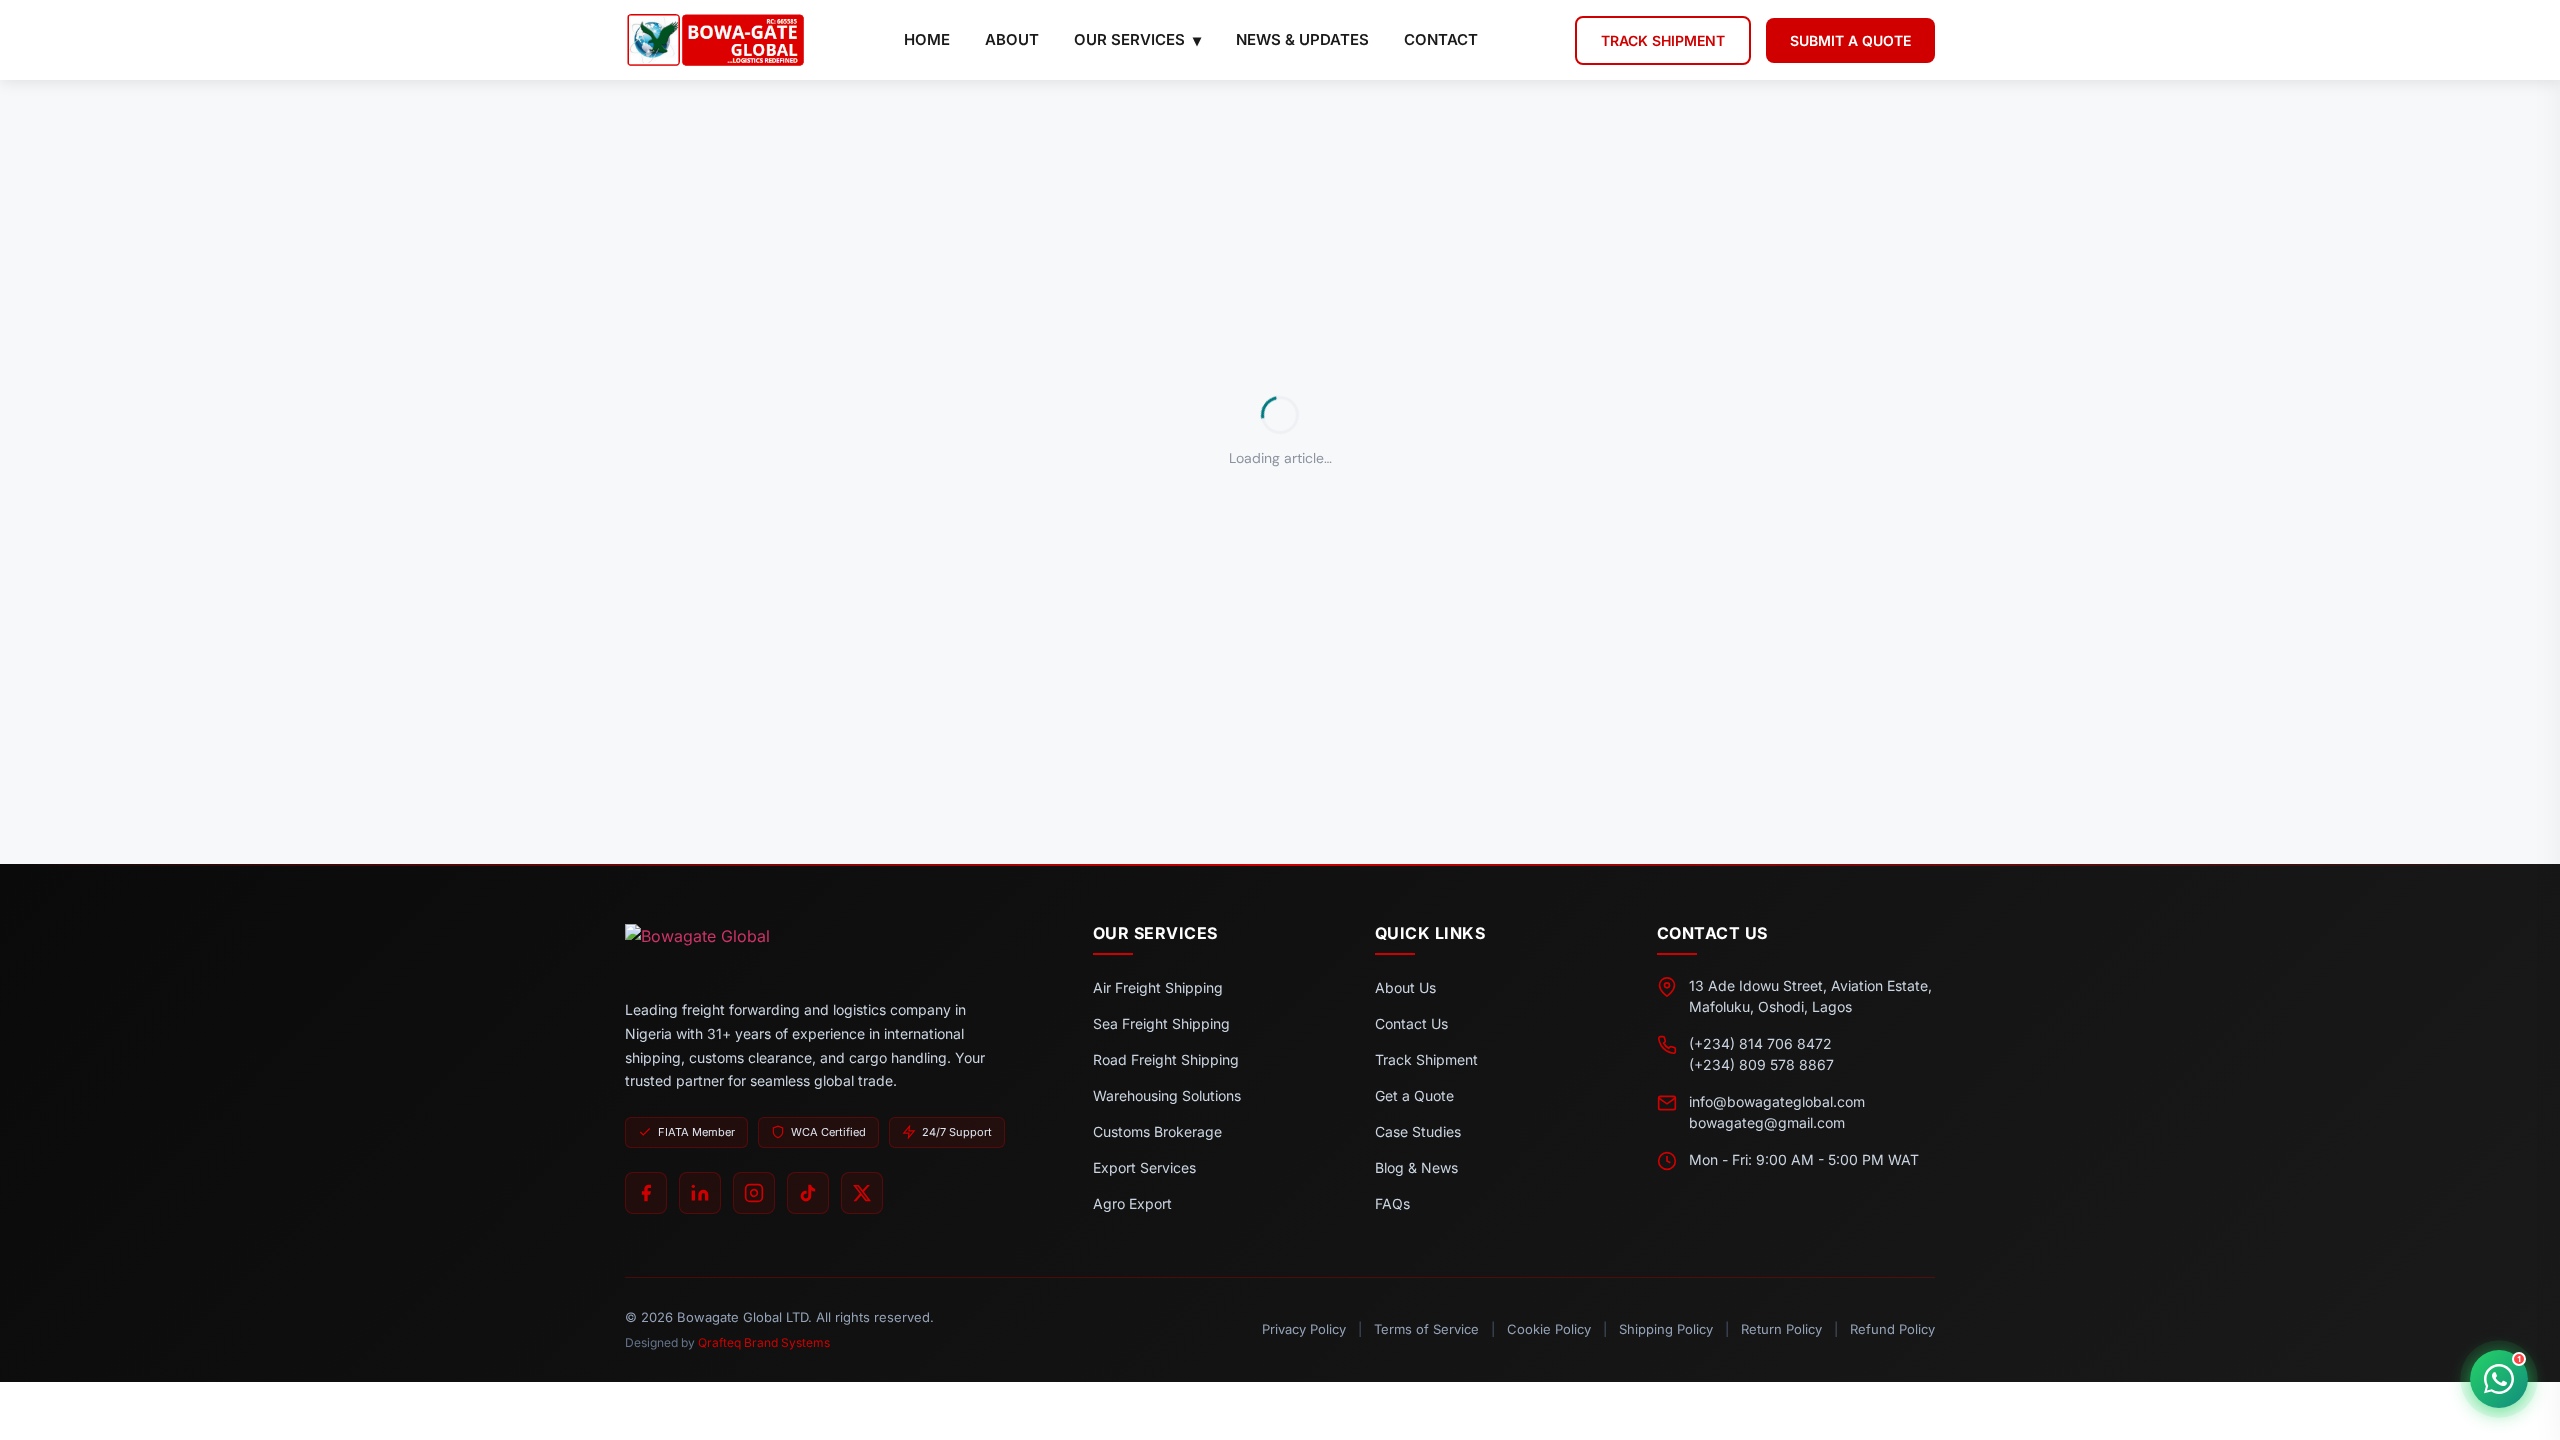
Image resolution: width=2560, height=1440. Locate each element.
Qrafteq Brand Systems (764, 1342)
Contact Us (1411, 1023)
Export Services (1144, 1167)
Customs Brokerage (1157, 1131)
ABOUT (1012, 39)
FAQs (1392, 1203)
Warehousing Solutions (1167, 1095)
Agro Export (1132, 1203)
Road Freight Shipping (1166, 1059)
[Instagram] (754, 1193)
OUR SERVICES (1129, 39)
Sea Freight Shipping (1161, 1023)
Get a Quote (1414, 1095)
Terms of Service (1426, 1329)
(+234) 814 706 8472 (1760, 1043)
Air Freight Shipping (1158, 987)
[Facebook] (646, 1193)
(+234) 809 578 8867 (1761, 1064)
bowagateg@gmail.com (1767, 1122)
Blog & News (1416, 1167)
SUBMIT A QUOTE (1850, 40)
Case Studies (1418, 1131)
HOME (927, 39)
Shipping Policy (1666, 1329)
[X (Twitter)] (862, 1193)
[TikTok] (808, 1193)
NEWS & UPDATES (1302, 39)
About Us (1405, 987)
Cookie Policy (1549, 1329)
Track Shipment (1426, 1059)
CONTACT (1441, 39)
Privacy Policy (1304, 1329)
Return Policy (1781, 1329)
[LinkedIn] (700, 1193)
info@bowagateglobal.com (1777, 1101)
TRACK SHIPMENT (1663, 40)
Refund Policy (1892, 1329)
